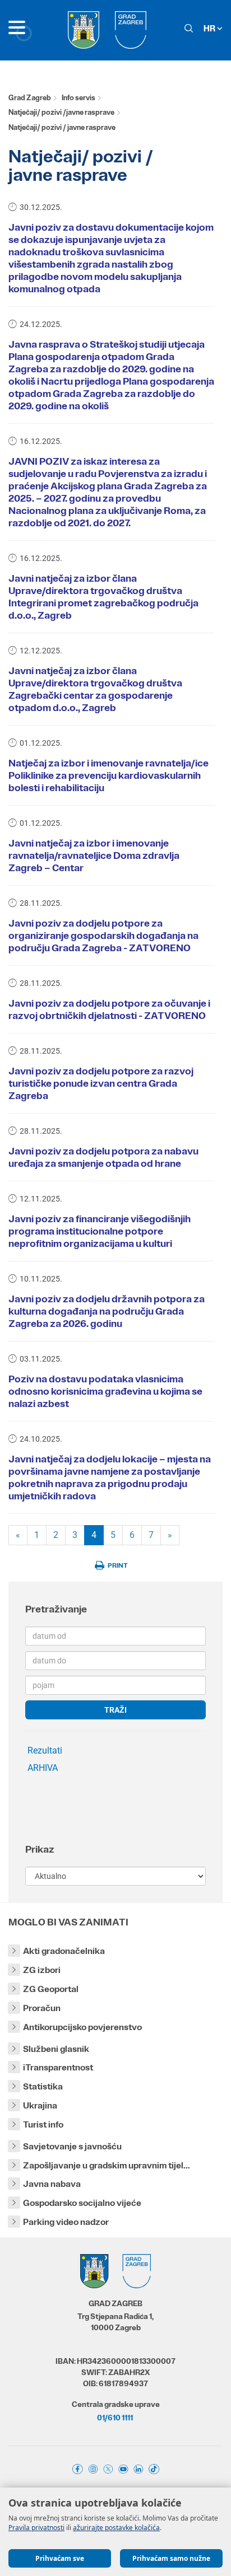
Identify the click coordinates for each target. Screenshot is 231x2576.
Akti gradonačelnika (64, 1951)
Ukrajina (40, 2105)
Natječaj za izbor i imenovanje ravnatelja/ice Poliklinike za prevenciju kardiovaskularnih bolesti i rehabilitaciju (108, 775)
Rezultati (45, 1750)
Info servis (78, 98)
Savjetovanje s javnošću (72, 2146)
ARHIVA (43, 1768)
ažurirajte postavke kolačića (116, 2528)
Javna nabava (52, 2184)
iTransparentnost (58, 2067)
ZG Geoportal (51, 1989)
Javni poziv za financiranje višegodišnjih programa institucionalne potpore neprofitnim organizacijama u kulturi (100, 1231)
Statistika (43, 2086)
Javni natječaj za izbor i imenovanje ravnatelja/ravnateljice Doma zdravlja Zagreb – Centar (94, 855)
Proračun (42, 2008)
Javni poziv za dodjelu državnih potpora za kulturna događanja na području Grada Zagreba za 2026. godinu (107, 1311)
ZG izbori (42, 1970)
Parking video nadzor (66, 2222)
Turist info (43, 2124)
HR (210, 28)
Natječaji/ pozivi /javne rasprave (61, 112)
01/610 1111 (115, 2418)
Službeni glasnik (56, 2049)
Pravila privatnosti (36, 2528)
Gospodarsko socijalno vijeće (82, 2203)
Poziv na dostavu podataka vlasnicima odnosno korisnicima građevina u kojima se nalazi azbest (105, 1391)
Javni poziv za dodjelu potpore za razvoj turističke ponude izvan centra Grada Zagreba (101, 1083)
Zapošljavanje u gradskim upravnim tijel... (107, 2165)
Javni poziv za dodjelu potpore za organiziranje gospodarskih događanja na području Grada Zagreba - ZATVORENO (103, 936)
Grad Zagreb (30, 98)
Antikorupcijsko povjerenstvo (82, 2027)
